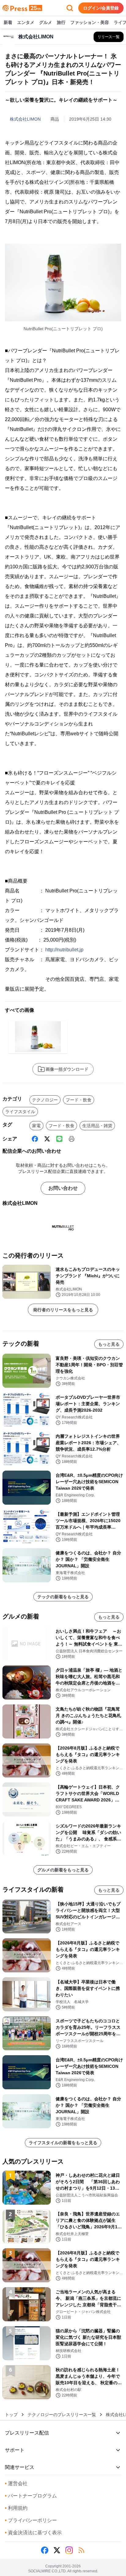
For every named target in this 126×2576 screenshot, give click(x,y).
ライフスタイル (20, 1112)
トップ (11, 2415)
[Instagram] (69, 2550)
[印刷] (72, 1139)
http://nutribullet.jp (64, 950)
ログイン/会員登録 (101, 8)
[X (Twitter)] (47, 1139)
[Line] (59, 1139)
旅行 (61, 22)
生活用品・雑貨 (97, 1126)
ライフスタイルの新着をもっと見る (63, 2143)
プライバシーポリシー (31, 2520)
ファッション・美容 (90, 22)
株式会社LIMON (25, 119)
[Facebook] (35, 1139)
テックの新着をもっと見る (63, 1597)
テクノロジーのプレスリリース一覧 (62, 2415)
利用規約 (16, 2508)
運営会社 (16, 2483)
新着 (8, 22)
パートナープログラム (31, 2496)
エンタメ (26, 22)
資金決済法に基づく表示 (33, 2533)
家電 (36, 1126)
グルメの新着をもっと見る (63, 1870)
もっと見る (109, 1344)
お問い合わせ (63, 1188)
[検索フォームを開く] (70, 8)
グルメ (46, 22)
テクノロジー (45, 1100)
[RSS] (81, 2550)
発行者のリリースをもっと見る (63, 1310)
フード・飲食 (79, 1100)
